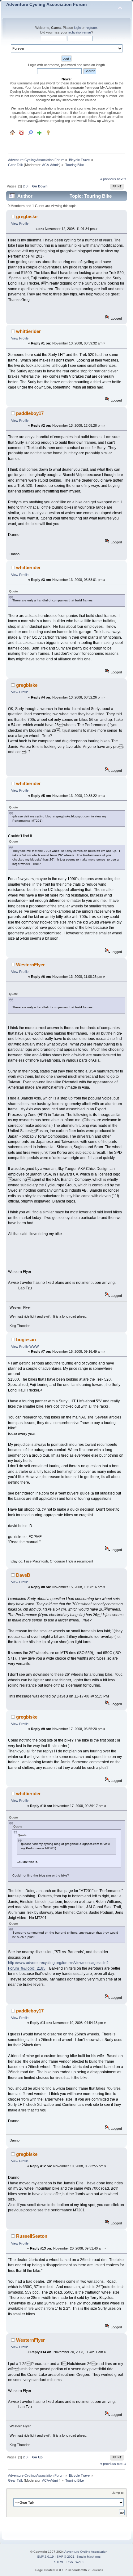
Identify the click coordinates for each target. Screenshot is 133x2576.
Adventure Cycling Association (86, 2552)
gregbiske (27, 216)
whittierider (28, 331)
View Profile (20, 223)
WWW (34, 1346)
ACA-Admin (51, 165)
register (91, 28)
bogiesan (26, 1340)
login (77, 28)
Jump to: (118, 2493)
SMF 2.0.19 (45, 2557)
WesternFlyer (30, 965)
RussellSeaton (32, 2236)
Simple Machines (88, 2557)
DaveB (23, 1575)
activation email (80, 32)
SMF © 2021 (66, 2557)
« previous (108, 179)
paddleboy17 (30, 413)
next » (122, 179)
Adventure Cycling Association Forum (46, 4)
